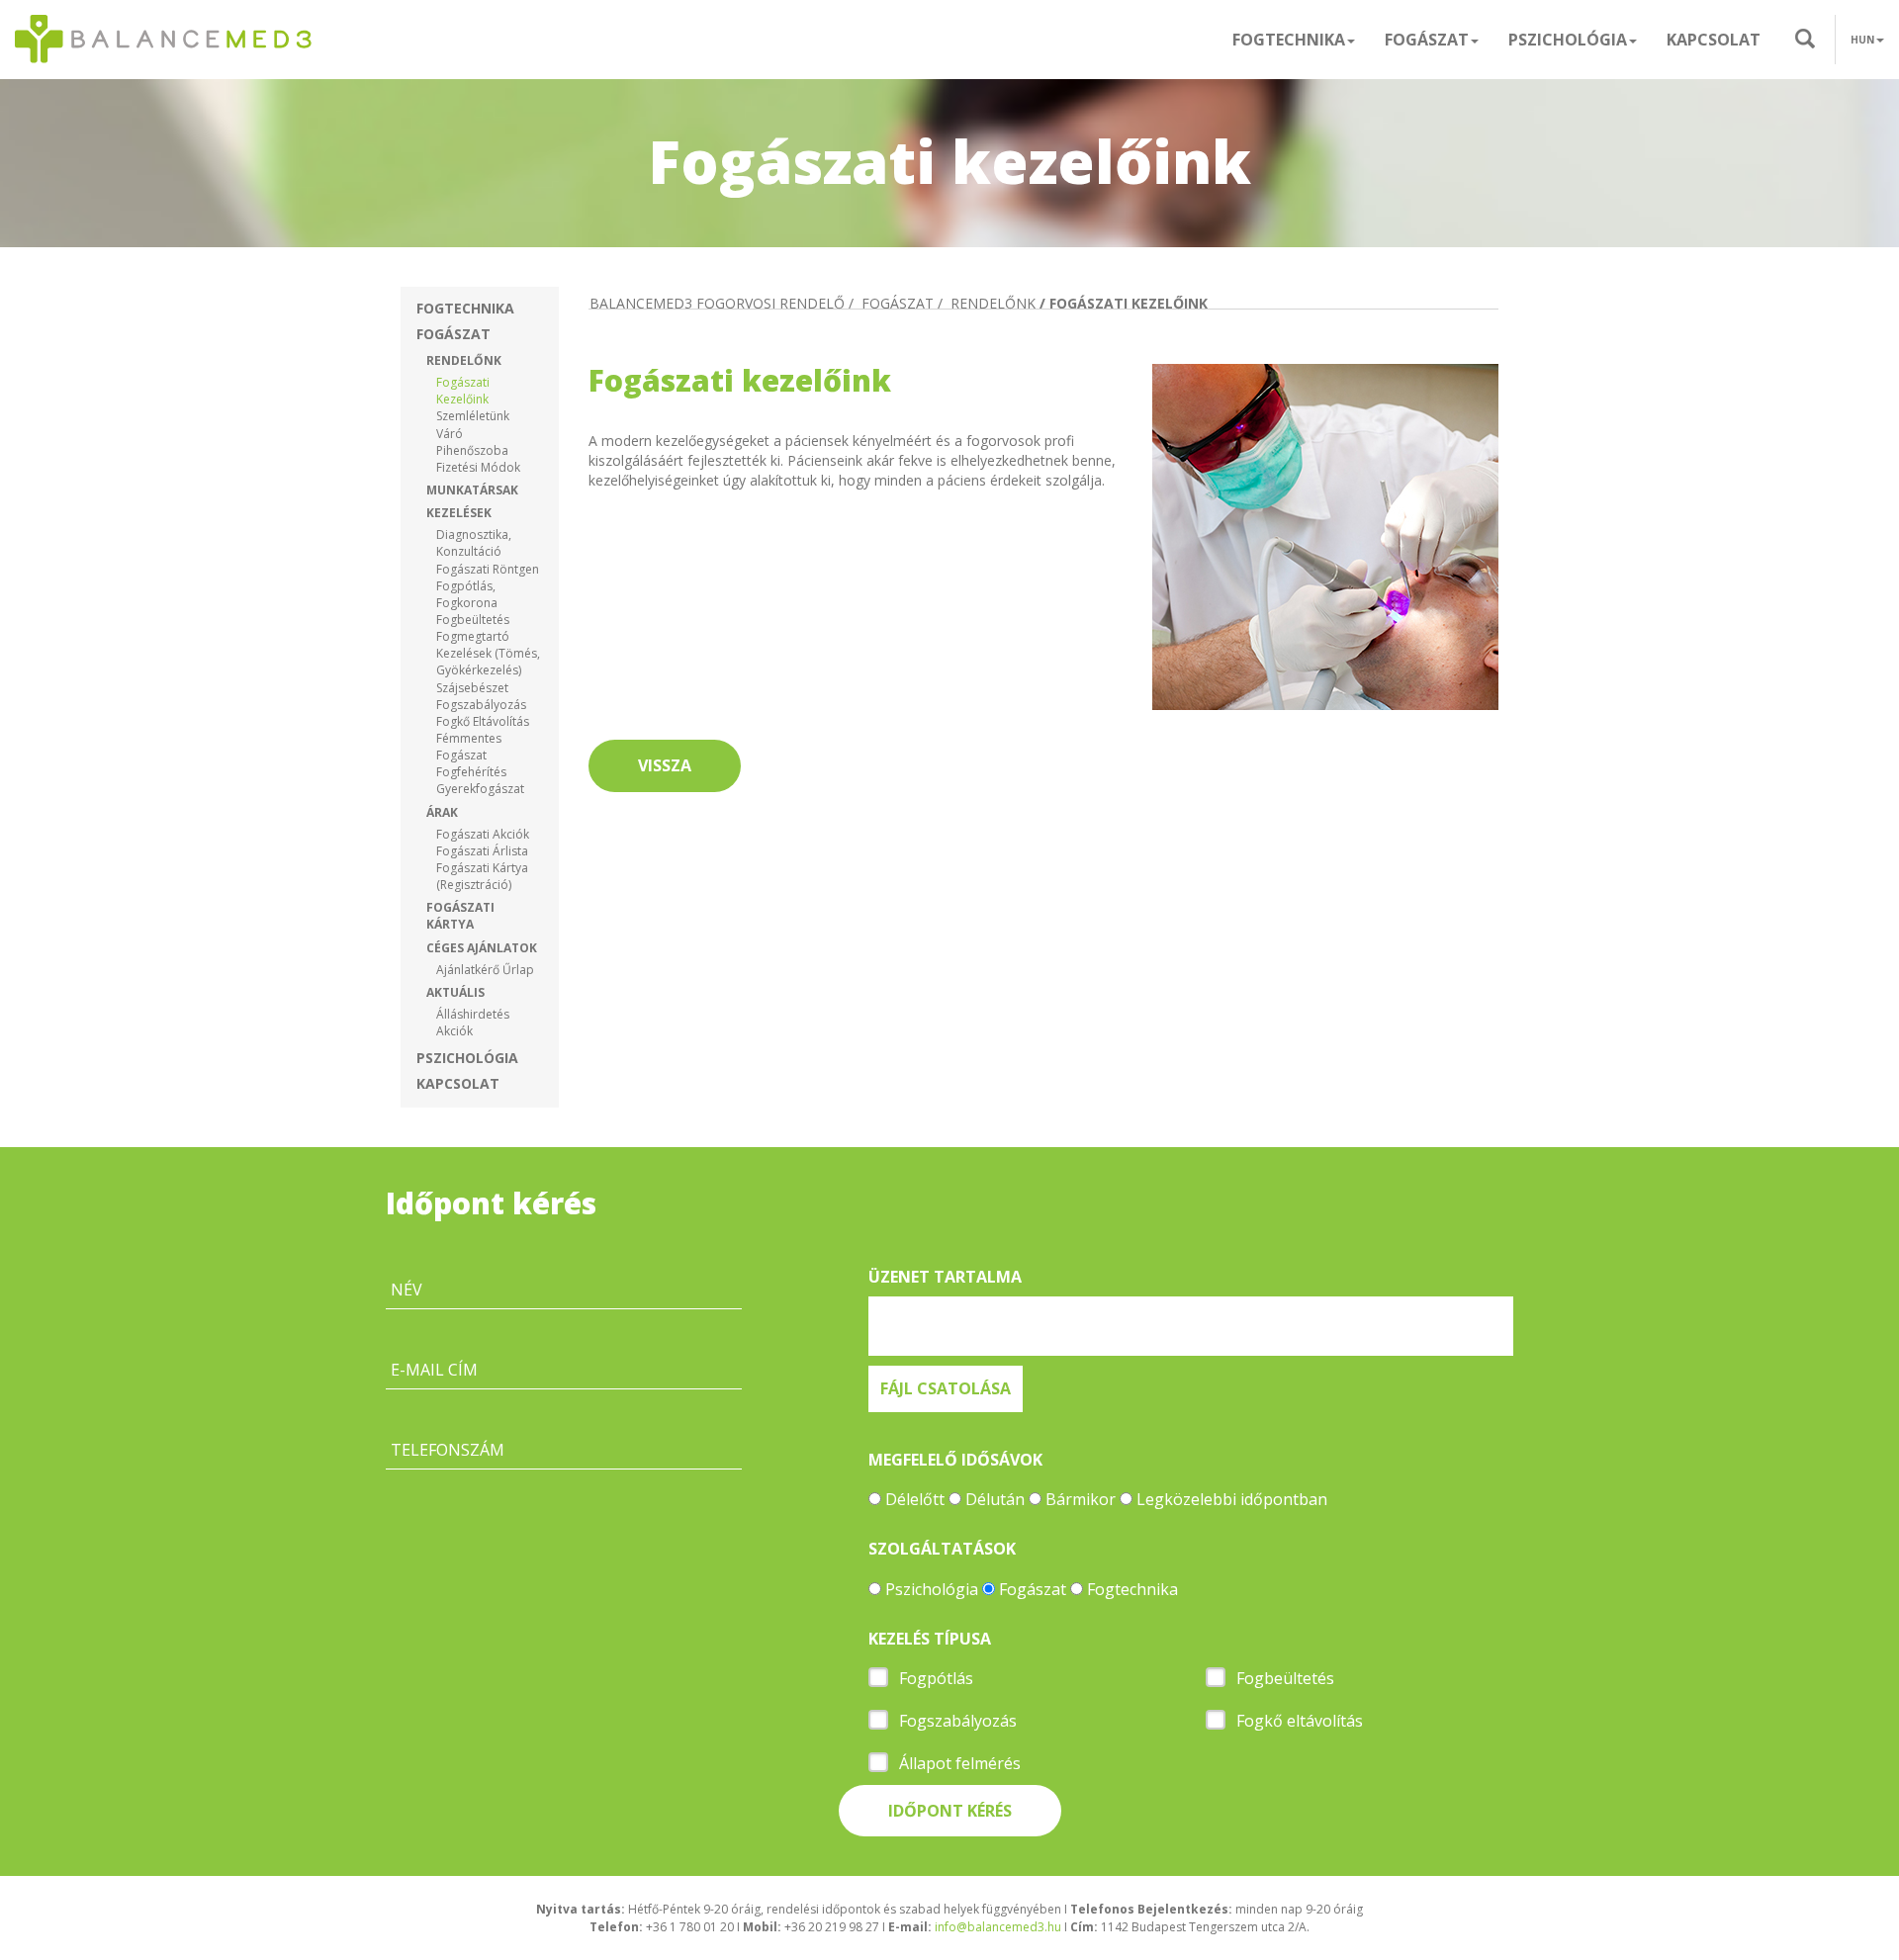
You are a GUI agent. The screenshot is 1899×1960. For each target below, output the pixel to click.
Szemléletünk (473, 416)
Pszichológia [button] (1568, 40)
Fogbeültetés (473, 620)
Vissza (665, 765)
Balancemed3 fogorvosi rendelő (717, 303)
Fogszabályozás (481, 705)
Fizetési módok (478, 467)
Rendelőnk (464, 360)
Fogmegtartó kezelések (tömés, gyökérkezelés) (488, 653)
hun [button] (1862, 40)
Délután (995, 1499)
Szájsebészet (472, 688)
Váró (450, 434)
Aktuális (455, 992)
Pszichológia (467, 1058)
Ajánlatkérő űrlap (485, 970)
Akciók (454, 1031)
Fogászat (453, 334)
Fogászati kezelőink (463, 391)
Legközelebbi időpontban (1232, 1499)
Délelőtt (915, 1499)
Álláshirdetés (473, 1014)
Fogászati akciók (483, 834)
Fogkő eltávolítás (483, 721)
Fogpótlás (936, 1678)
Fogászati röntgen (488, 569)
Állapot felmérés (960, 1763)
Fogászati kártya (460, 916)
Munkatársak (472, 490)
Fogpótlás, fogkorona (467, 594)
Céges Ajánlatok (482, 948)
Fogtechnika (465, 308)
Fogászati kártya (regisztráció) (482, 876)
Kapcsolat (1714, 40)
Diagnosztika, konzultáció (474, 543)
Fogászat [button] (1427, 40)
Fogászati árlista (482, 851)
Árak (442, 812)
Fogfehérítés (471, 772)
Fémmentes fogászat (469, 747)
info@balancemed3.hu (998, 1927)
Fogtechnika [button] (1289, 40)
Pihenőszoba (472, 450)
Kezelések (459, 513)
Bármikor (1081, 1499)
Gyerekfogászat (480, 789)
